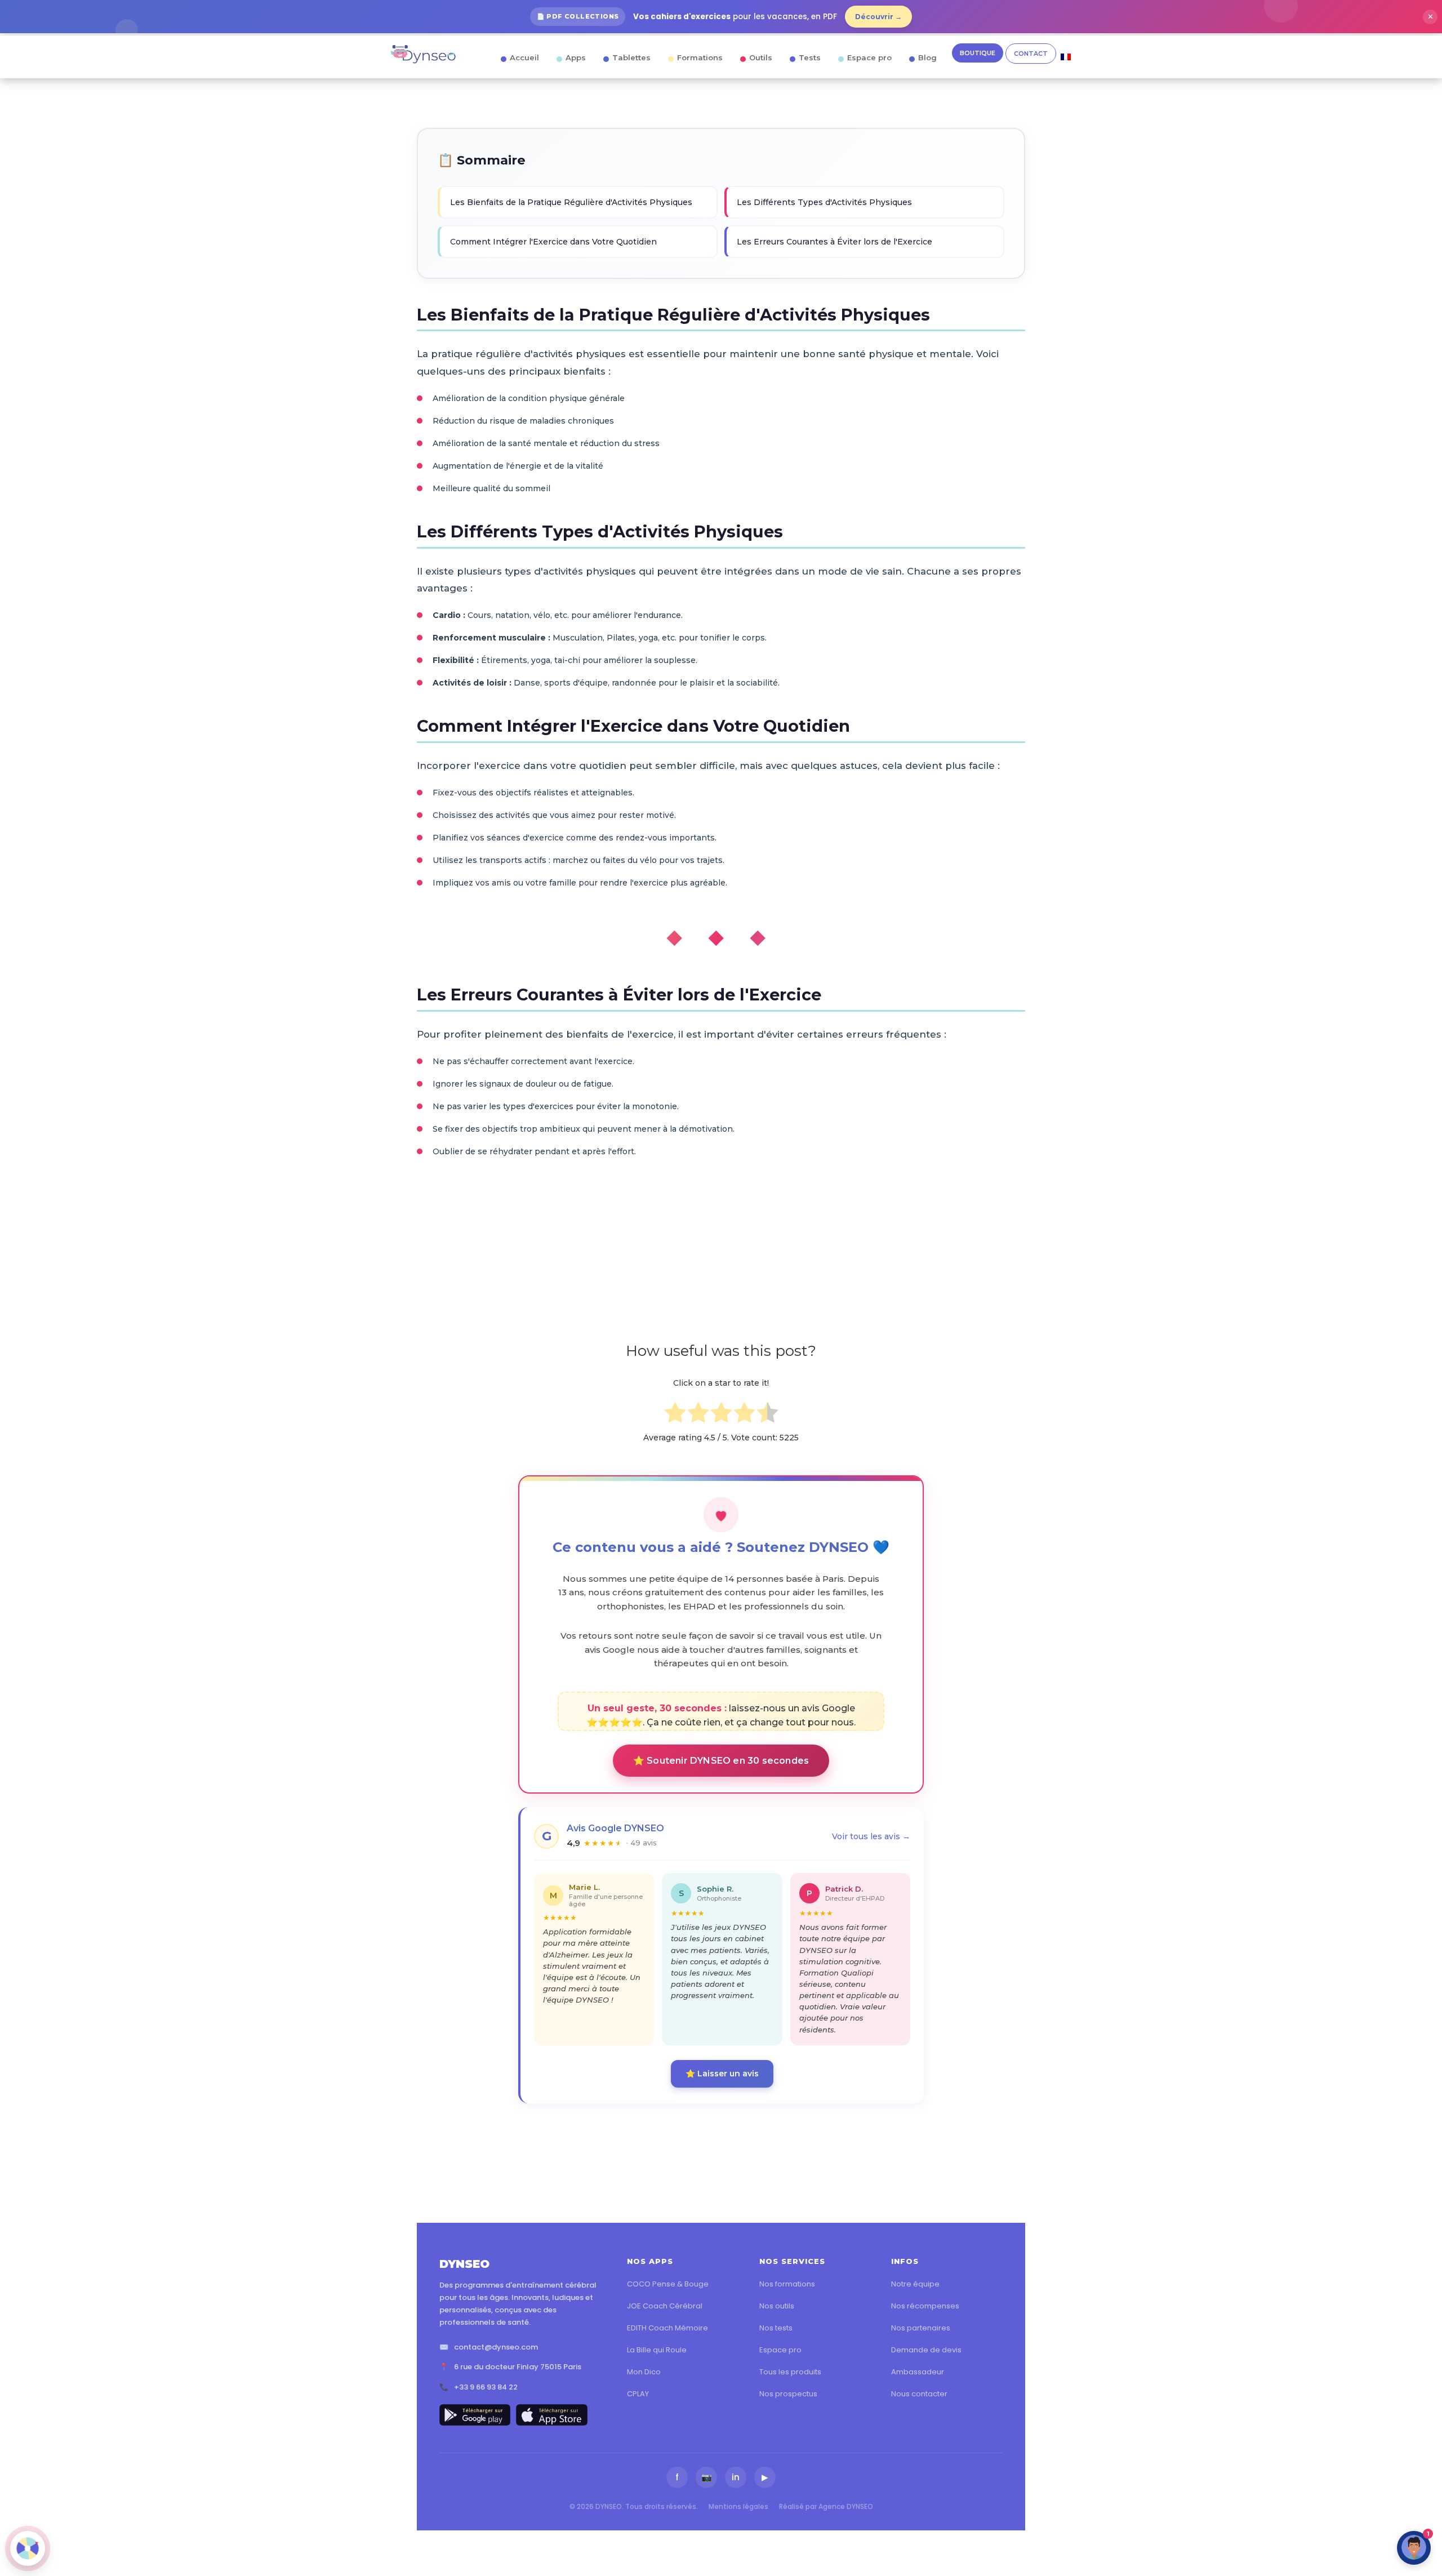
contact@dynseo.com (496, 2347)
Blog (927, 57)
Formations (700, 57)
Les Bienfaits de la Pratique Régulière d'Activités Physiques (571, 202)
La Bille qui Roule (657, 2350)
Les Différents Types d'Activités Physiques (824, 202)
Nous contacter (919, 2394)
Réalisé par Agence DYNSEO (826, 2506)
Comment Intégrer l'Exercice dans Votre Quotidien (553, 242)
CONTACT (1031, 54)
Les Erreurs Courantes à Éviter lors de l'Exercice (835, 242)
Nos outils (777, 2306)
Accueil (524, 57)
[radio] (675, 1415)
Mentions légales (738, 2506)
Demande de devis (926, 2350)
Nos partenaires (921, 2328)
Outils (761, 57)
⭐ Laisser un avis (722, 2074)
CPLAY (638, 2394)
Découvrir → (878, 17)
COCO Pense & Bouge (668, 2284)
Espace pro (869, 57)
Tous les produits (790, 2372)
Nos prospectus (788, 2394)
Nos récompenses (925, 2306)
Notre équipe (915, 2284)
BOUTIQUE (978, 53)
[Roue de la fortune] (28, 2548)
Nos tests (776, 2328)
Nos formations (787, 2284)
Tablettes (631, 57)
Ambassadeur (918, 2372)
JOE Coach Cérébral (665, 2306)
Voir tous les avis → (871, 1836)
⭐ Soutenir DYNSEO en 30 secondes (721, 1761)
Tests (810, 57)
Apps (576, 57)
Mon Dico (644, 2372)
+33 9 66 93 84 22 (486, 2387)
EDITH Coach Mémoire (667, 2328)
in (736, 2477)
